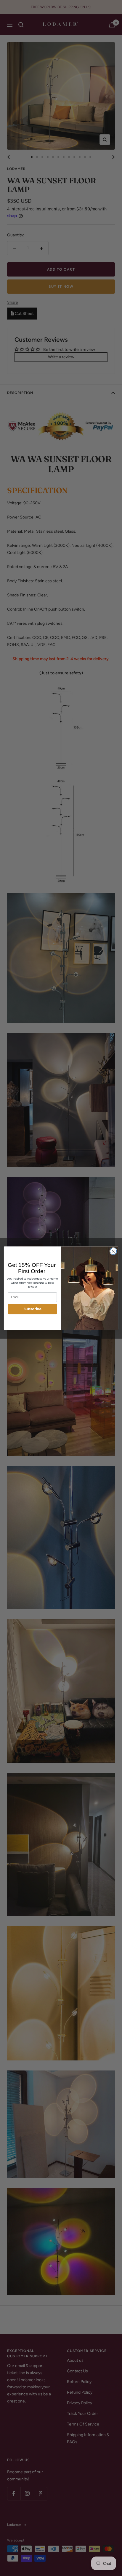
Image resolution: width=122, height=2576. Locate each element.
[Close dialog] (113, 1251)
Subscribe (32, 1309)
